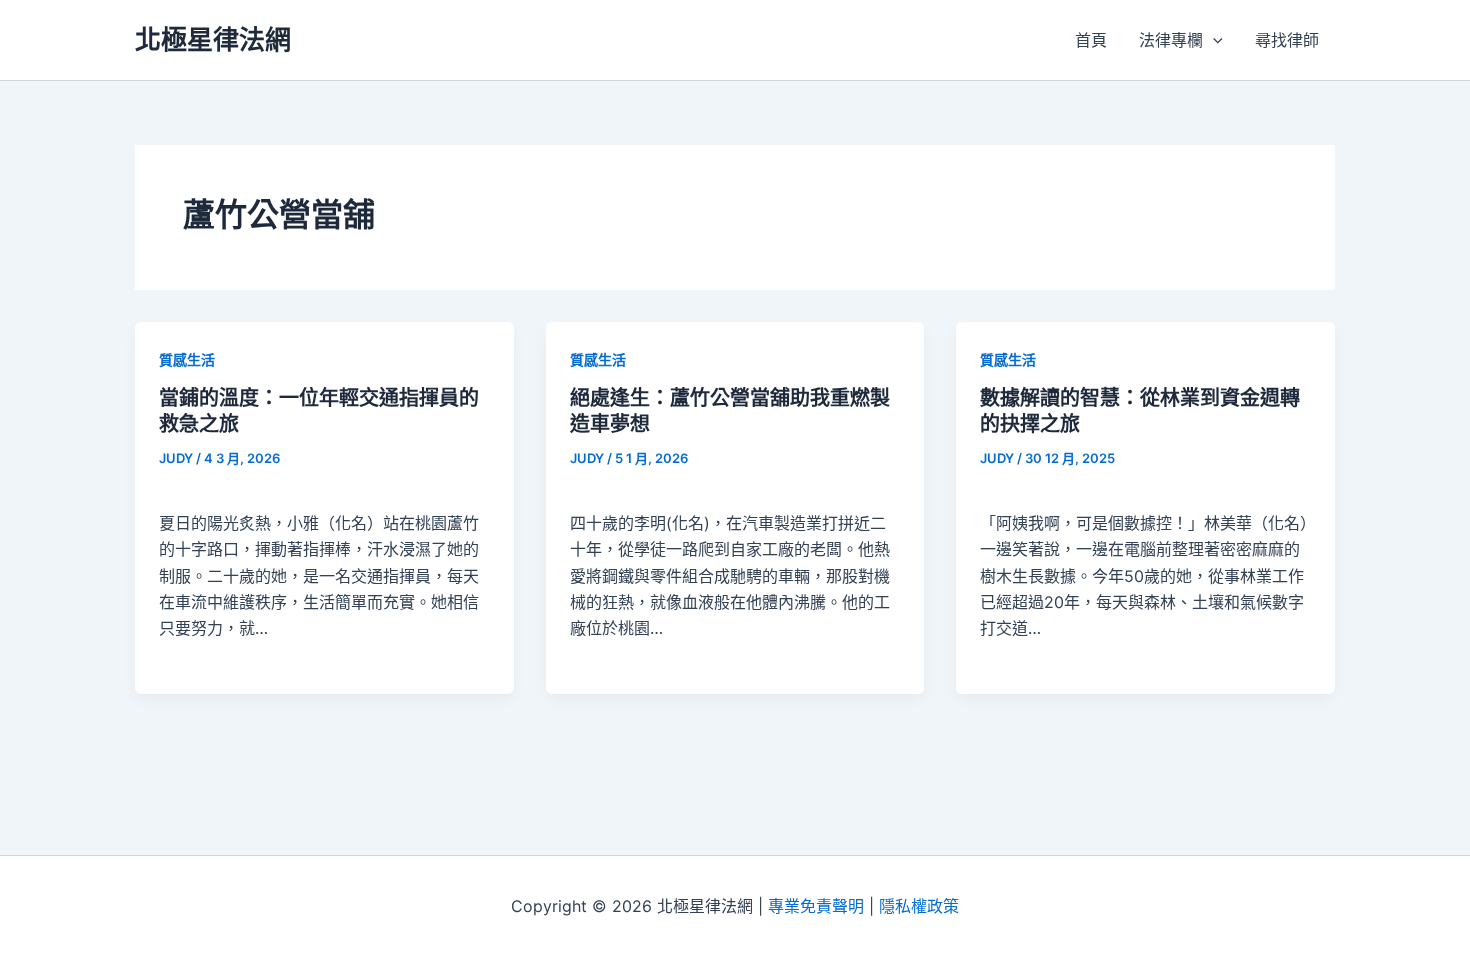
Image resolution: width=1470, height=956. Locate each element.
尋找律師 (1287, 40)
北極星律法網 (213, 39)
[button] (1213, 40)
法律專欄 (1171, 40)
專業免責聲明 (816, 906)
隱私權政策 (919, 906)
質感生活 (187, 359)
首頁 (1091, 40)
